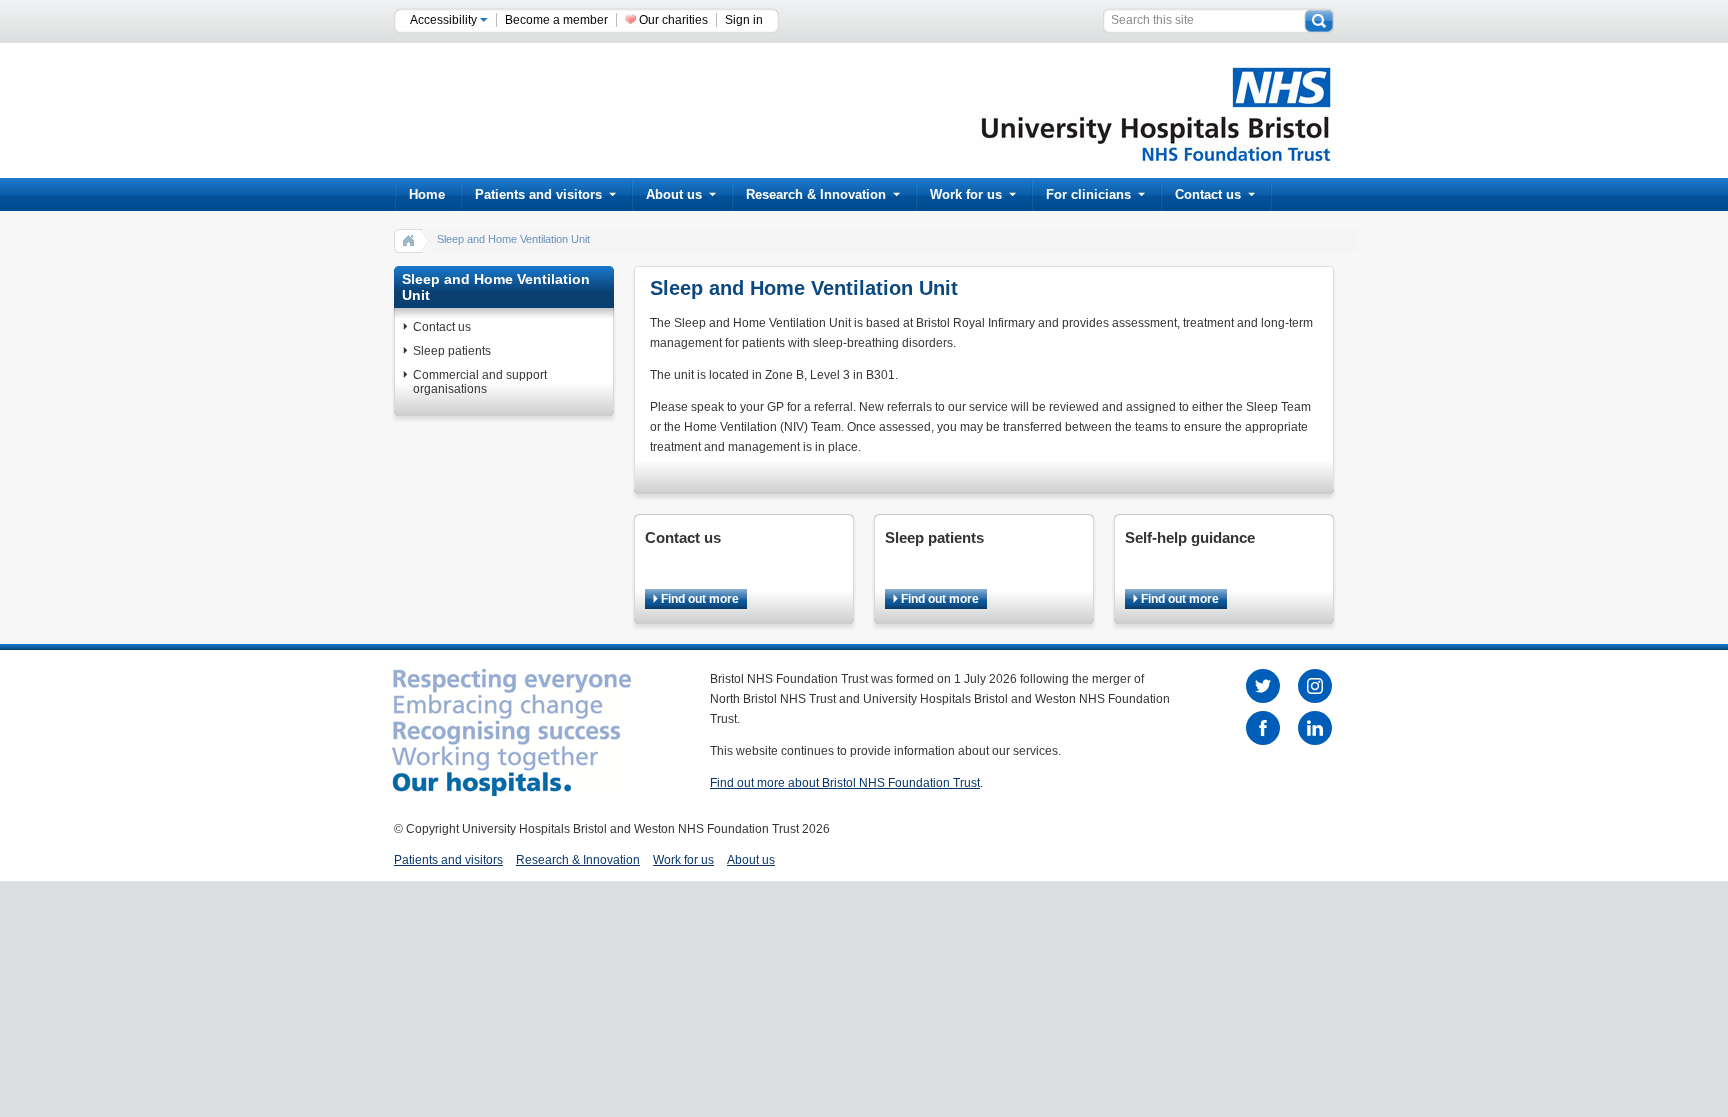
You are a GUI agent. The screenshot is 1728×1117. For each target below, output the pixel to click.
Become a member (556, 20)
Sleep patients (452, 351)
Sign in (744, 20)
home (409, 240)
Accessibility (445, 20)
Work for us (966, 194)
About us (674, 194)
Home (427, 194)
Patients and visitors (538, 194)
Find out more (698, 599)
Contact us (1208, 194)
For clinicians (1088, 194)
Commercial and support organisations (480, 382)
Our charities (673, 20)
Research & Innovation (816, 194)
